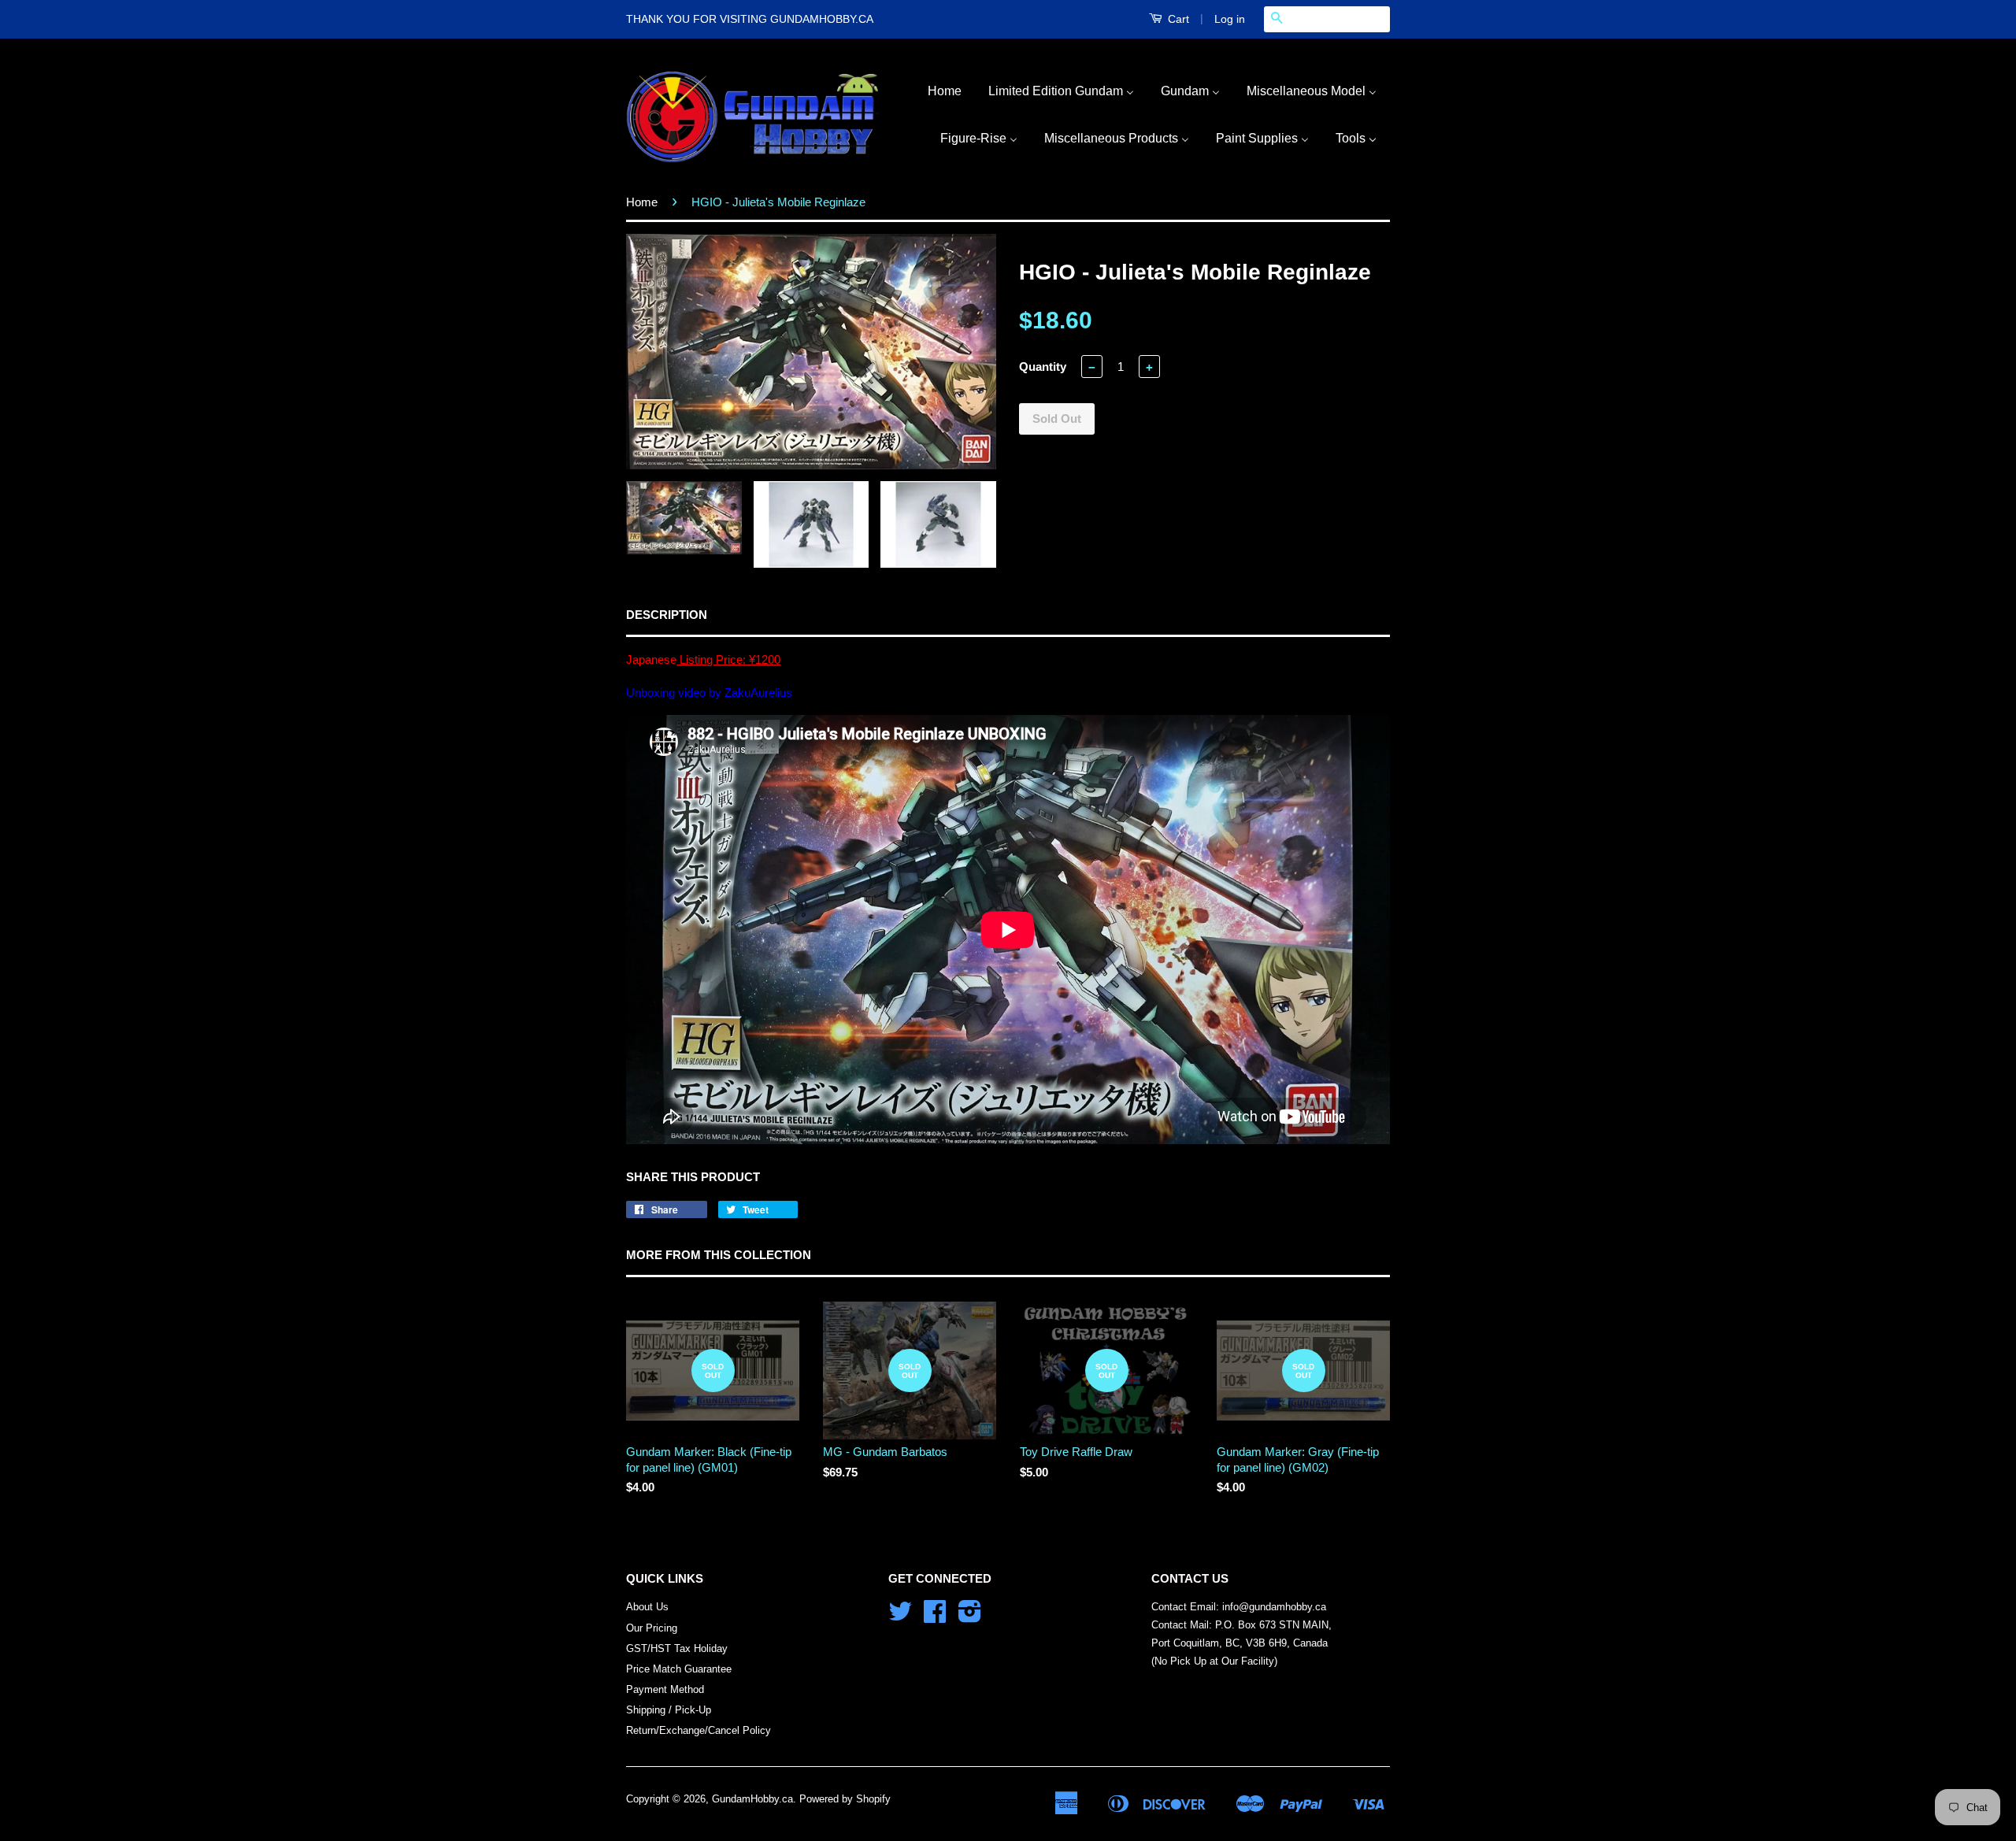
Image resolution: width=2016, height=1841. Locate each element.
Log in (1230, 19)
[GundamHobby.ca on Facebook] (935, 1617)
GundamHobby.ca (752, 1799)
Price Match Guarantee (679, 1669)
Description (667, 615)
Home (642, 202)
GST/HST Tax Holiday (677, 1648)
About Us (647, 1607)
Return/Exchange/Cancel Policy (699, 1730)
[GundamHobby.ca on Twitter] (900, 1617)
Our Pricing (652, 1628)
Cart (1177, 19)
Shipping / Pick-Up (669, 1710)
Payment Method (665, 1689)
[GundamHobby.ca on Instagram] (970, 1617)
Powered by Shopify (845, 1799)
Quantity (1043, 367)
